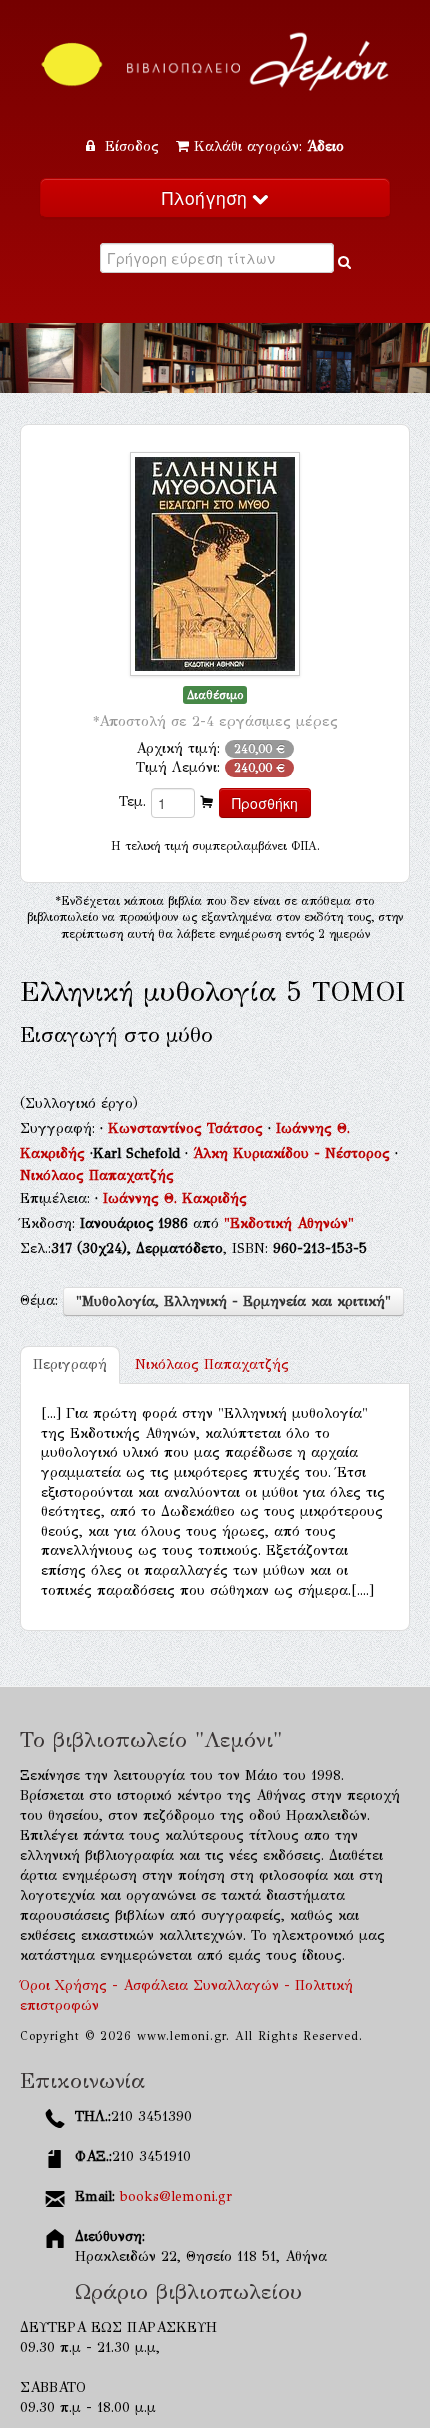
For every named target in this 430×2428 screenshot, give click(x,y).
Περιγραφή (70, 1364)
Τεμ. (132, 801)
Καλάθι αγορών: (269, 146)
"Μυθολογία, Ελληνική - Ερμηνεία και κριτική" (233, 1301)
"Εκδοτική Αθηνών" (289, 1223)
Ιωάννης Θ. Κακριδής (175, 1198)
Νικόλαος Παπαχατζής (97, 1175)
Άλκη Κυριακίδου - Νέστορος (294, 1153)
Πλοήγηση (207, 197)
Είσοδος (132, 146)
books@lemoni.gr (176, 2196)
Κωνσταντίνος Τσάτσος (188, 1128)
